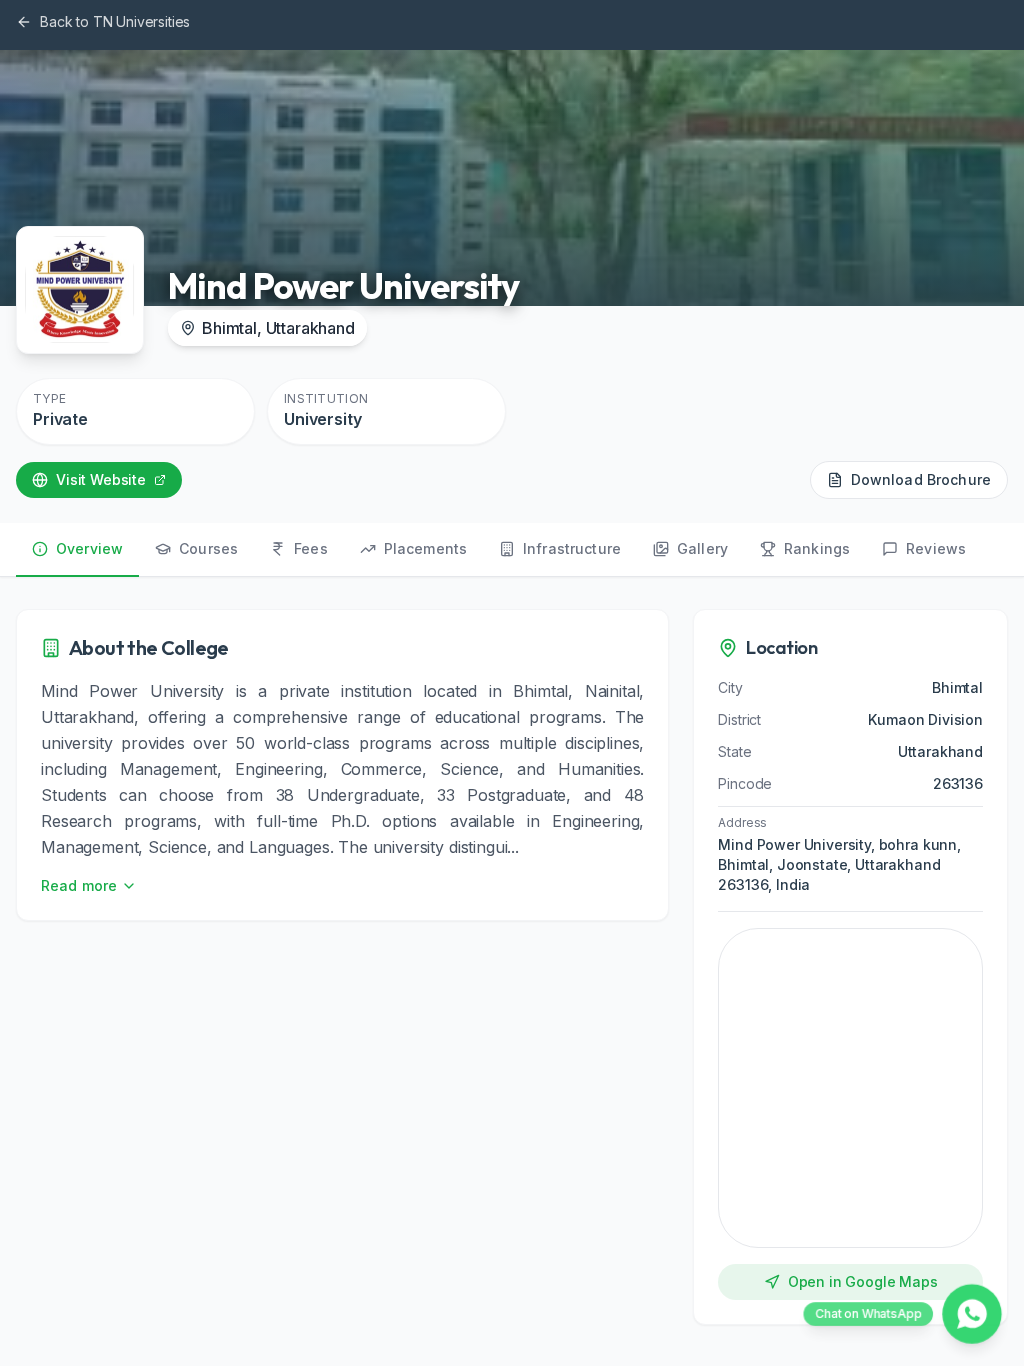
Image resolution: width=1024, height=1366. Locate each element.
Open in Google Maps (863, 1281)
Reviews (936, 548)
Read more (79, 885)
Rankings (817, 548)
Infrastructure (572, 548)
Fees (311, 548)
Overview (89, 548)
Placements (425, 548)
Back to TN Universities (115, 21)
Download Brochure (921, 479)
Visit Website (101, 479)
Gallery (702, 548)
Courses (208, 548)
